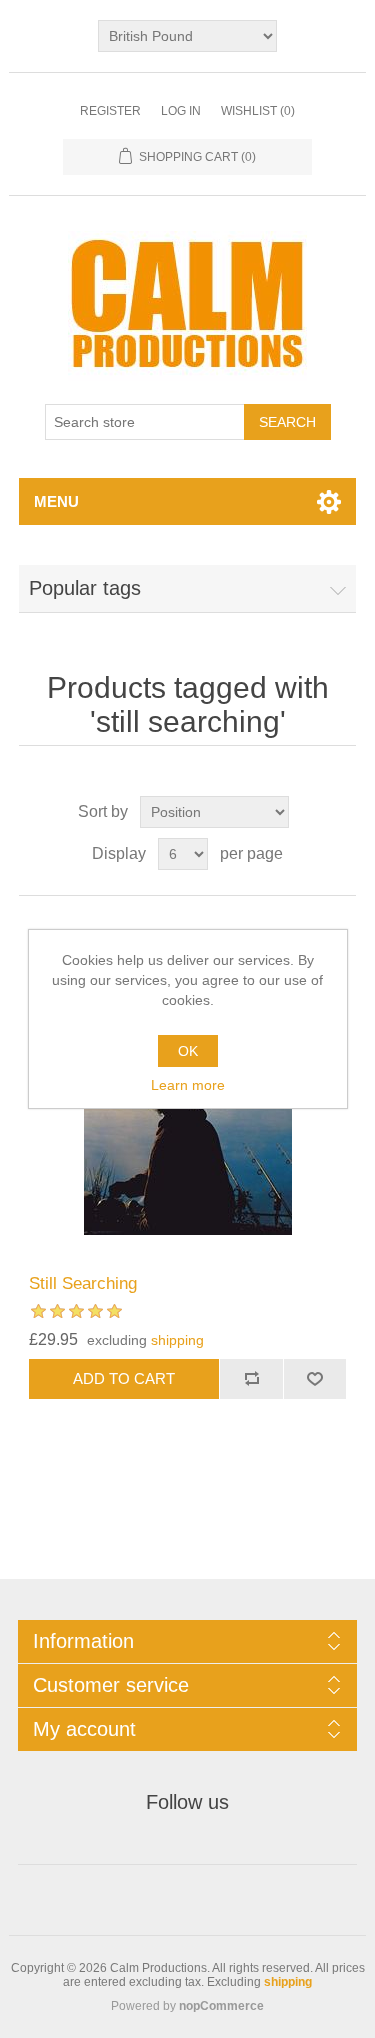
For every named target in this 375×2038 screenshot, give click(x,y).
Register (110, 111)
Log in (181, 111)
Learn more (188, 1085)
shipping (177, 1340)
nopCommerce (221, 2006)
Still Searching (83, 1283)
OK (188, 1051)
